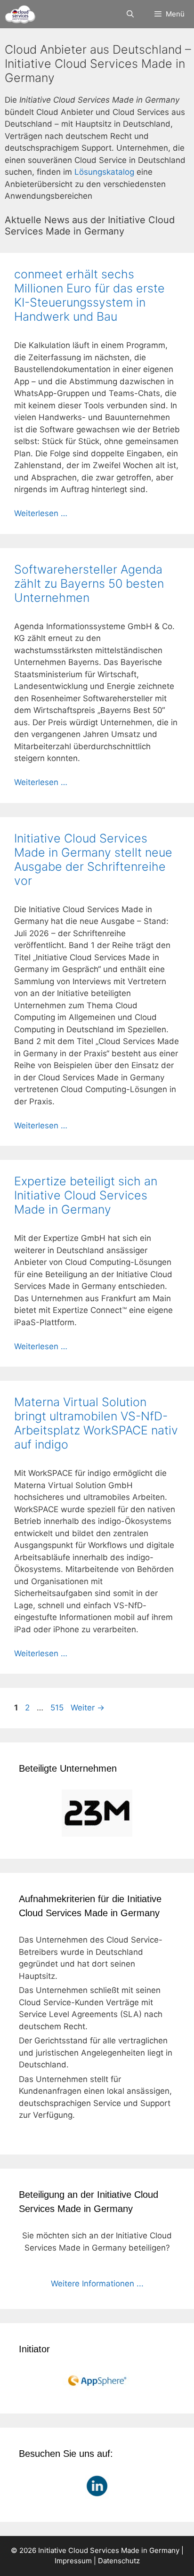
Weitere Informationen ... (97, 2284)
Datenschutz (119, 2561)
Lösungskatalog (104, 172)
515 (58, 1708)
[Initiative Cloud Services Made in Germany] (20, 14)
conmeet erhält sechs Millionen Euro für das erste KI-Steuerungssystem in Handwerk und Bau (89, 295)
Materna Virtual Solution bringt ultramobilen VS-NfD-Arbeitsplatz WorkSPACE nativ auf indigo (96, 1423)
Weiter (88, 1708)
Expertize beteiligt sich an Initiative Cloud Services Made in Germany (86, 1195)
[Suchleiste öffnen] (130, 14)
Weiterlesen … (41, 513)
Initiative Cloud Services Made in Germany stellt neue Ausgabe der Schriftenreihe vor (93, 859)
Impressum (73, 2561)
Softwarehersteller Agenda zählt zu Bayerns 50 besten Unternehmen (89, 583)
